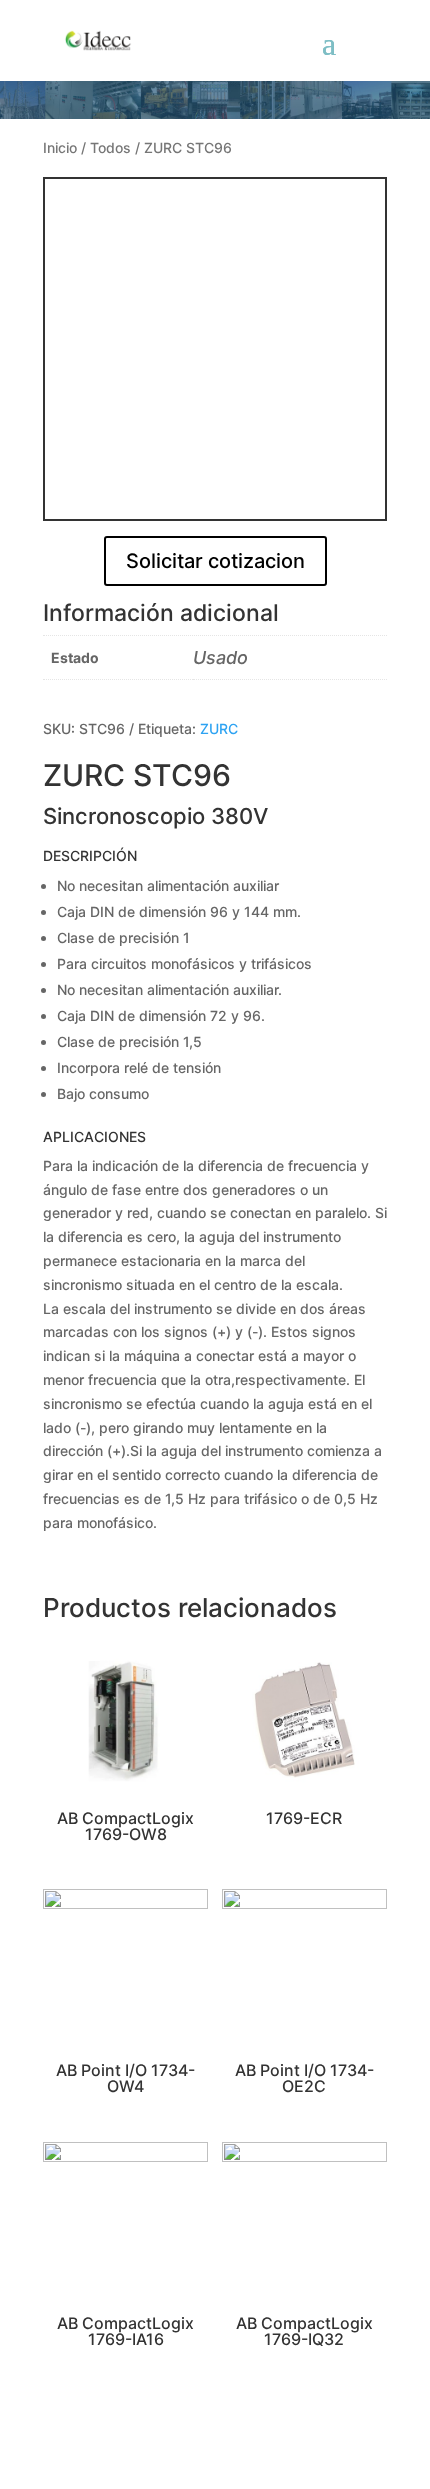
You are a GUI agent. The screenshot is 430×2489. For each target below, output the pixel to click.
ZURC (219, 728)
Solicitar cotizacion (215, 561)
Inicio (60, 147)
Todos (110, 147)
